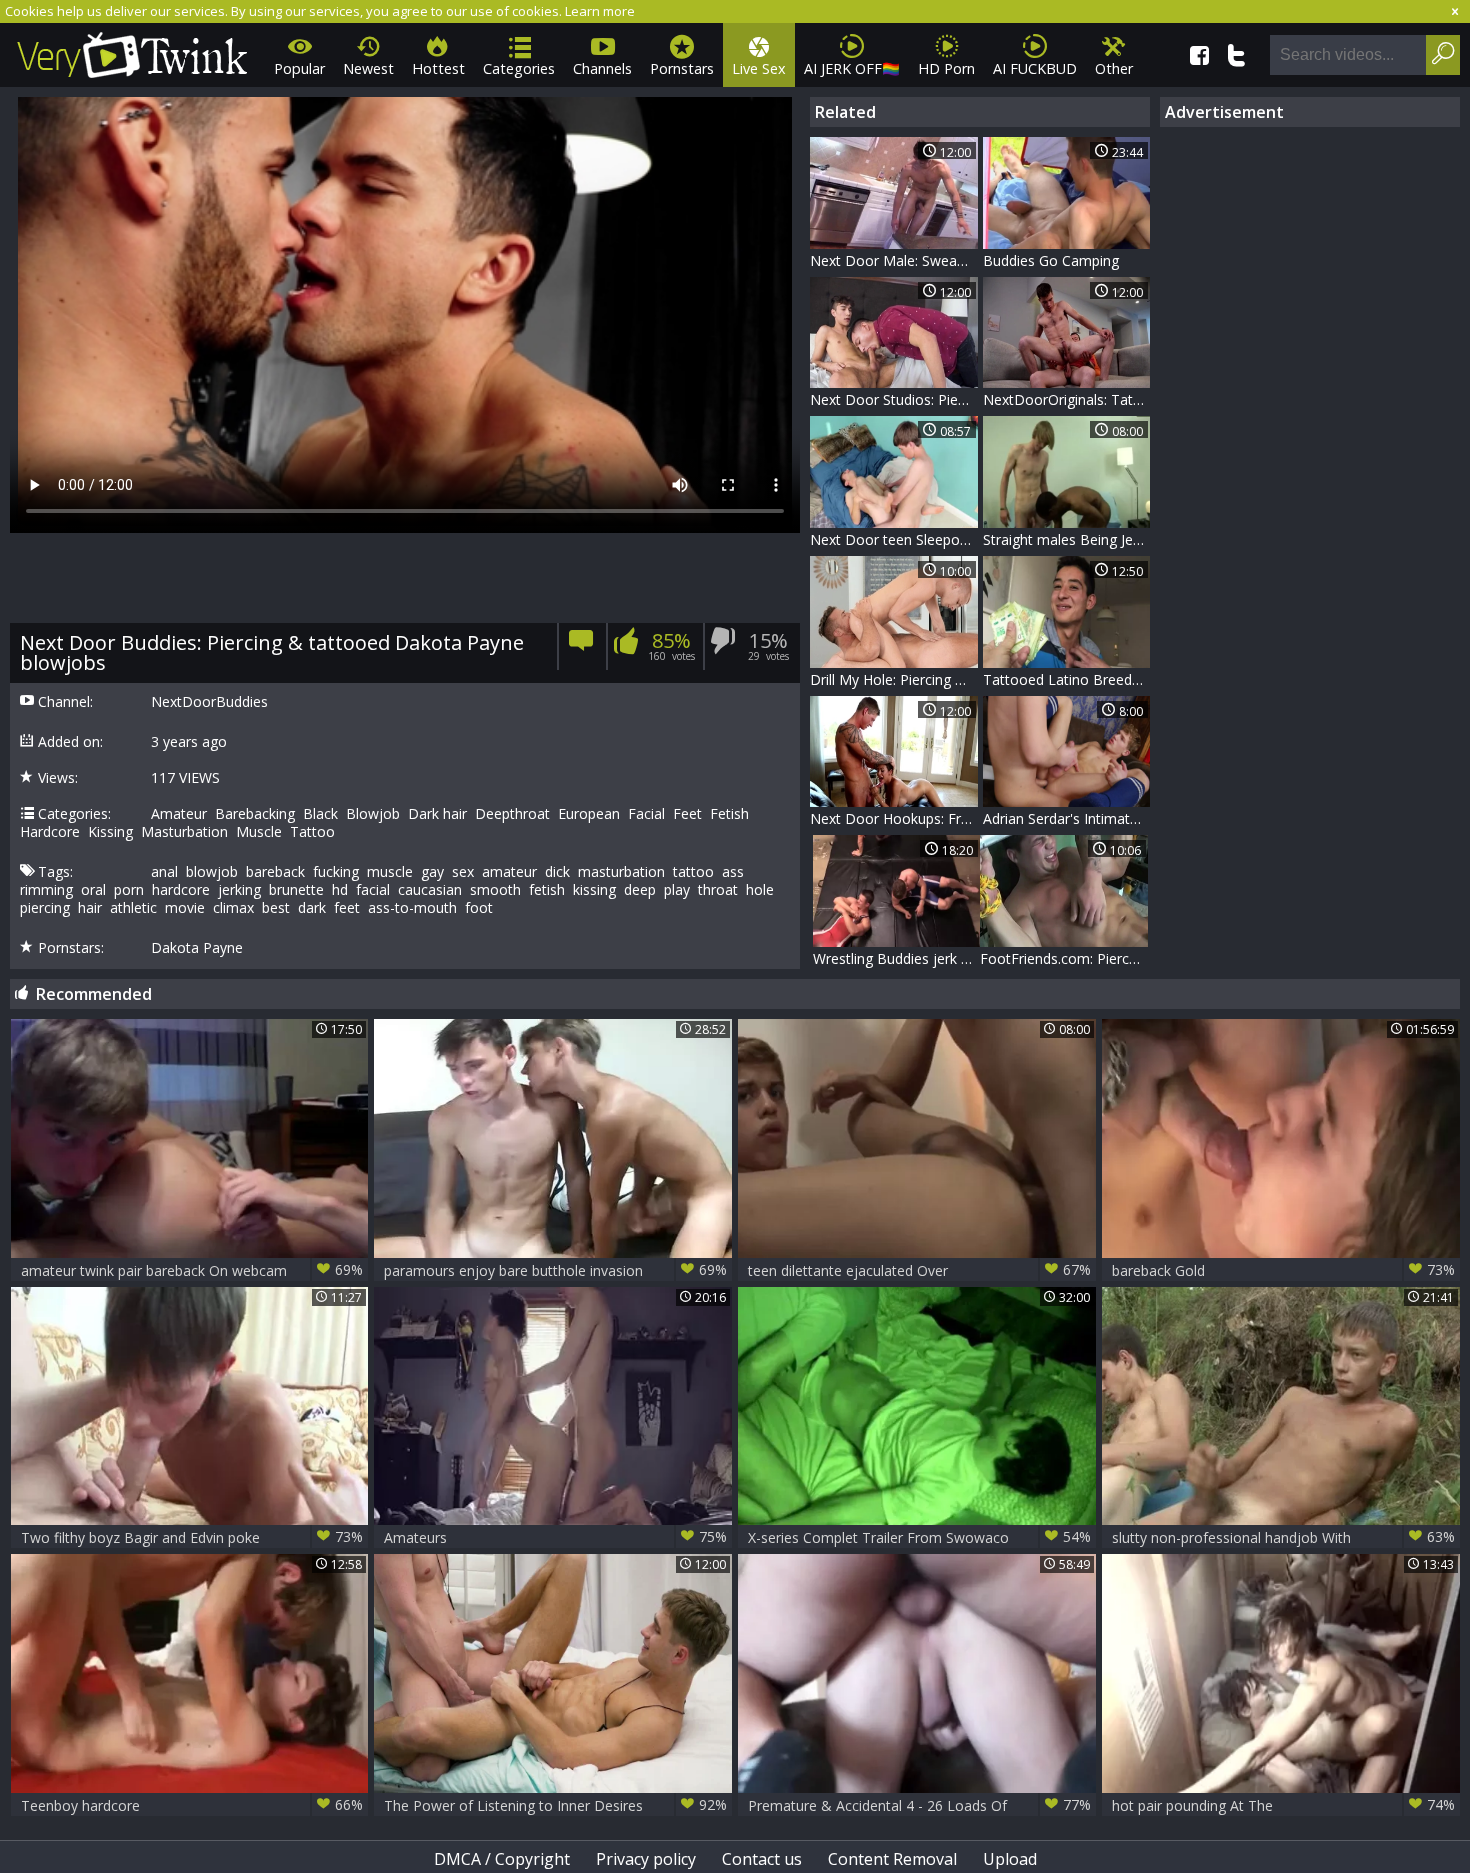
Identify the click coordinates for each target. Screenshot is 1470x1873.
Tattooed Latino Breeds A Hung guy (1067, 679)
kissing (594, 890)
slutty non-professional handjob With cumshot (1283, 1537)
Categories (519, 68)
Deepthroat (512, 814)
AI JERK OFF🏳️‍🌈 (852, 68)
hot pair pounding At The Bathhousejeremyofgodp (1283, 1805)
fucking (336, 872)
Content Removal (892, 1859)
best (276, 908)
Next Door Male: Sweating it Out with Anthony (894, 260)
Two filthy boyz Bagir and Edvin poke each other (192, 1537)
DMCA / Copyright (502, 1859)
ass (733, 872)
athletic (133, 908)
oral (93, 890)
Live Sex (759, 68)
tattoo (693, 872)
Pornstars (682, 68)
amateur (509, 872)
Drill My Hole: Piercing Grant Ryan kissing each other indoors (894, 679)
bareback (275, 872)
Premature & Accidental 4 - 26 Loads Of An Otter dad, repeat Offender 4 (919, 1805)
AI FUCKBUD (1035, 68)
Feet (687, 814)
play (677, 890)
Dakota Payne (197, 948)
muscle (390, 872)
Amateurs (555, 1537)
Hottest (438, 68)
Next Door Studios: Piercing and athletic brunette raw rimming (894, 399)
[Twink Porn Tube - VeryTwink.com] (132, 51)
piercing (45, 908)
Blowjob (373, 814)
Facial (646, 814)
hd (340, 890)
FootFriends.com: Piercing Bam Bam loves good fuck (1064, 958)
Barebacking (255, 814)
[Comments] (581, 646)
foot (479, 908)
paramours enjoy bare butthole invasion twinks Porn (555, 1270)
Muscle (259, 832)
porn (129, 890)
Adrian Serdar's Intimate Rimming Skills (1067, 818)
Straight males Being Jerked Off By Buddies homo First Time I (1067, 539)
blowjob (212, 872)
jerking (239, 890)
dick (557, 872)
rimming (46, 890)
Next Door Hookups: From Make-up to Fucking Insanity (894, 818)
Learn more (600, 11)
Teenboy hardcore (192, 1805)
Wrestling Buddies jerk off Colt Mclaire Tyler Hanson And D (897, 958)
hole (760, 890)
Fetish (729, 814)
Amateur (179, 814)
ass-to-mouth (412, 908)
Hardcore (50, 832)
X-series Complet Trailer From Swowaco (919, 1537)
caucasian (430, 890)
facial (373, 890)
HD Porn (946, 68)
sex (463, 872)
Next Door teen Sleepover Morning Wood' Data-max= (894, 539)
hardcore (181, 890)
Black (320, 814)
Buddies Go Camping (1051, 260)
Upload (1010, 1859)
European (589, 814)
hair (90, 908)
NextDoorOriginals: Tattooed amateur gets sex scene (1067, 399)
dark (312, 908)
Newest (368, 68)
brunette (296, 890)
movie (185, 908)
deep (640, 890)
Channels (602, 68)
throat (718, 890)
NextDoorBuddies (209, 702)
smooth (495, 890)
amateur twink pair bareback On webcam (192, 1270)
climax (233, 908)
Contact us (762, 1859)
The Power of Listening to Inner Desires (555, 1805)
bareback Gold (1283, 1270)
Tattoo (312, 832)
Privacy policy (646, 1859)
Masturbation (184, 832)
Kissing (110, 832)
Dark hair (437, 814)
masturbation (621, 872)
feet (347, 908)
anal (164, 872)
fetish (547, 890)
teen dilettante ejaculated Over (919, 1270)
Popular (299, 68)
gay (432, 872)
